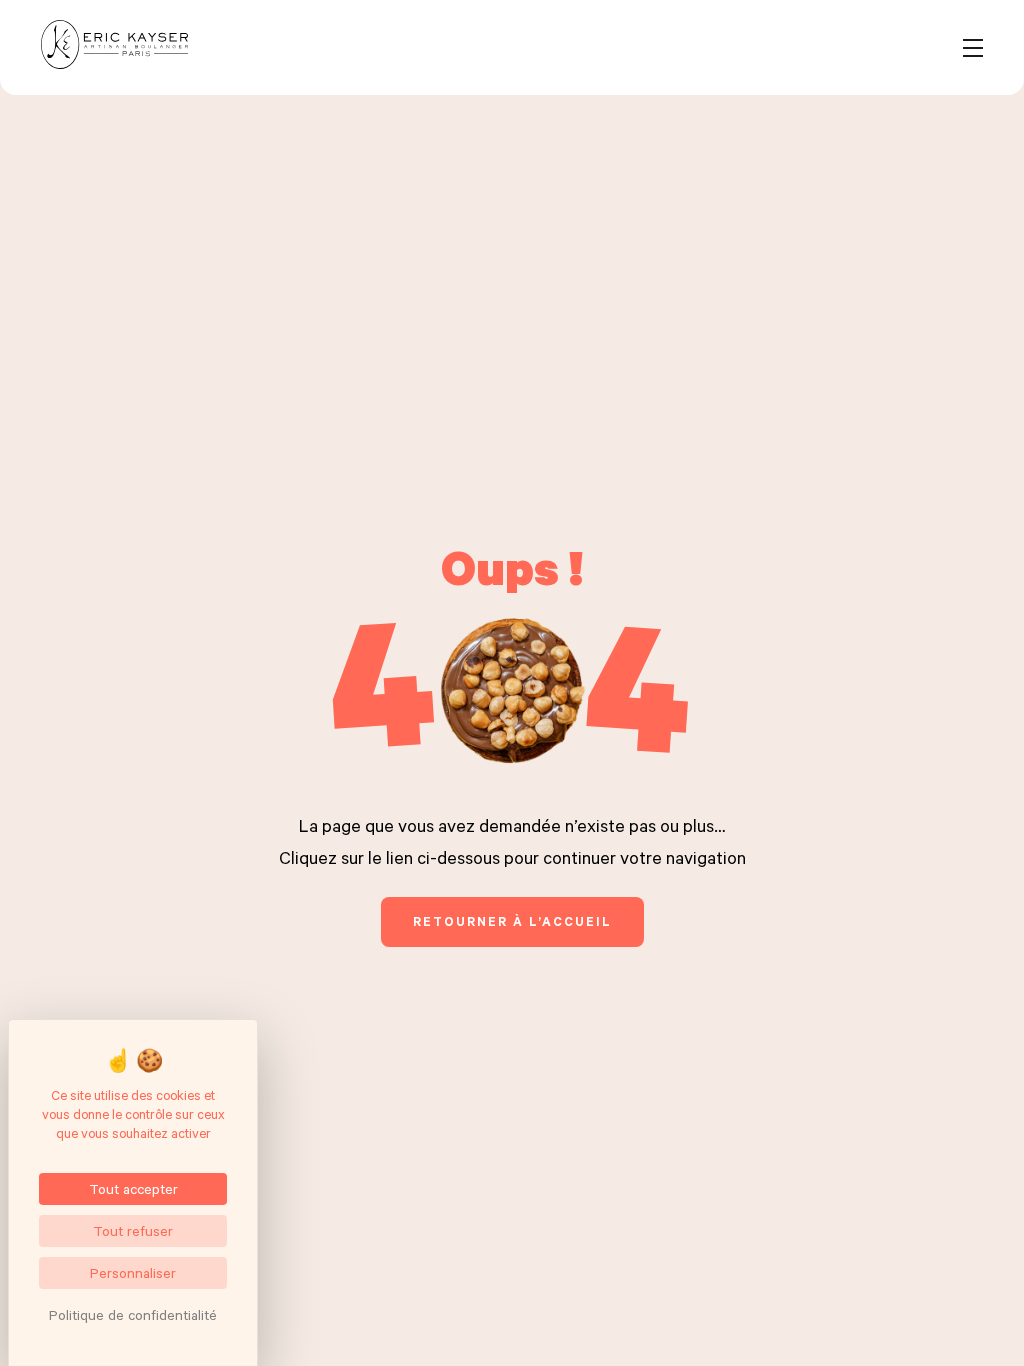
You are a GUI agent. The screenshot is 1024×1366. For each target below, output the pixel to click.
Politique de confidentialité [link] (133, 1314)
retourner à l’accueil (512, 921)
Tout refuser (133, 1230)
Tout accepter (133, 1188)
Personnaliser (133, 1272)
